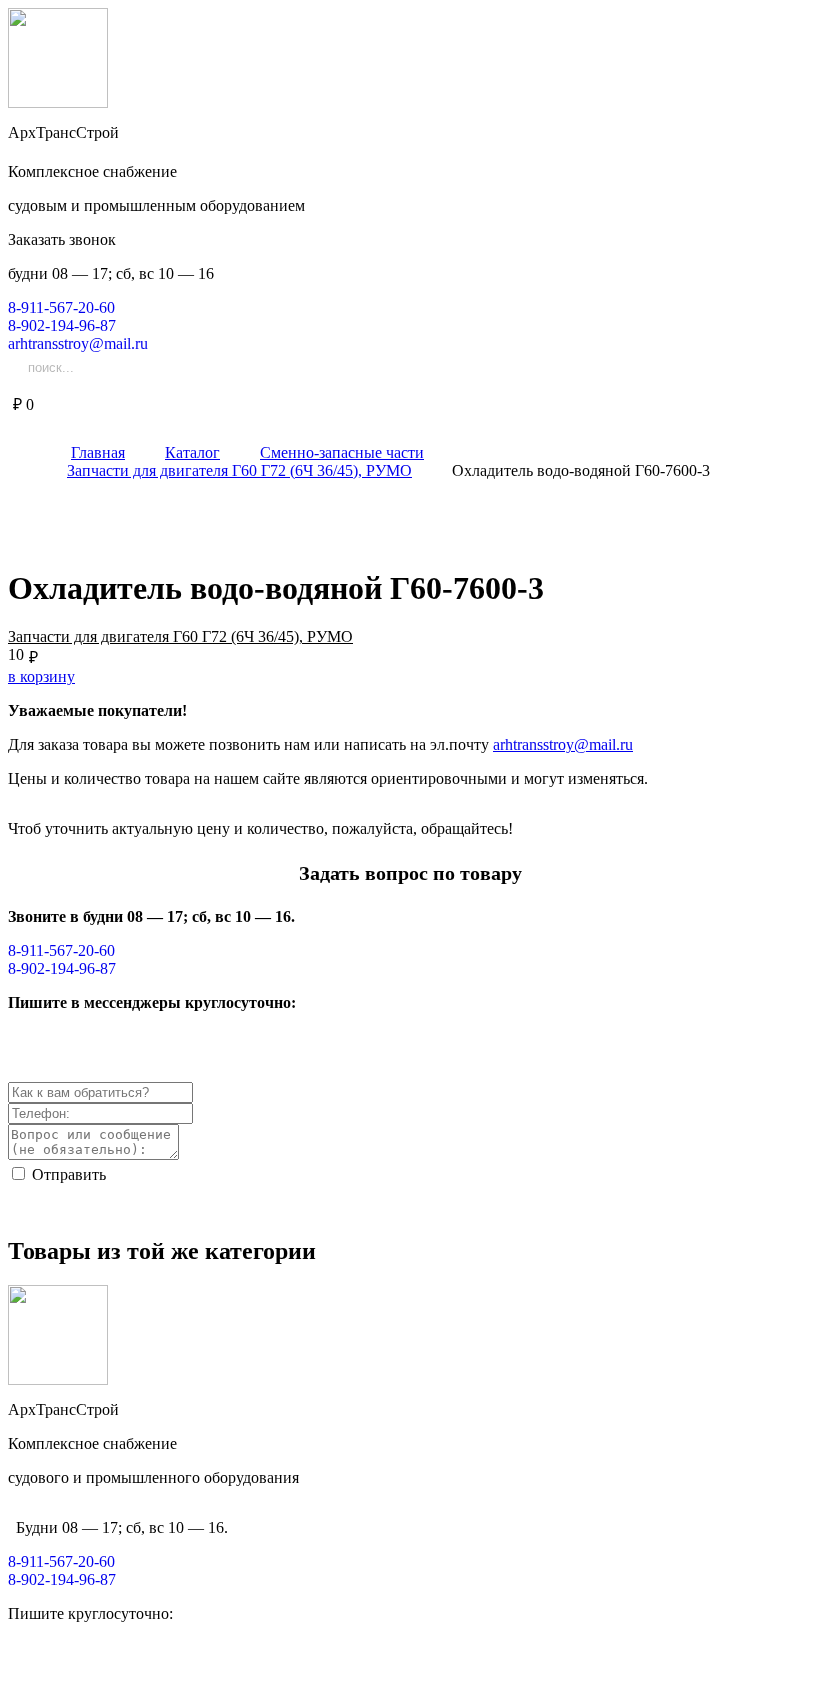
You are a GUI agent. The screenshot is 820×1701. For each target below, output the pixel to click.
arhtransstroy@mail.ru (563, 744)
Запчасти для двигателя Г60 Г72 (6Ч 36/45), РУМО (180, 636)
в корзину (41, 676)
